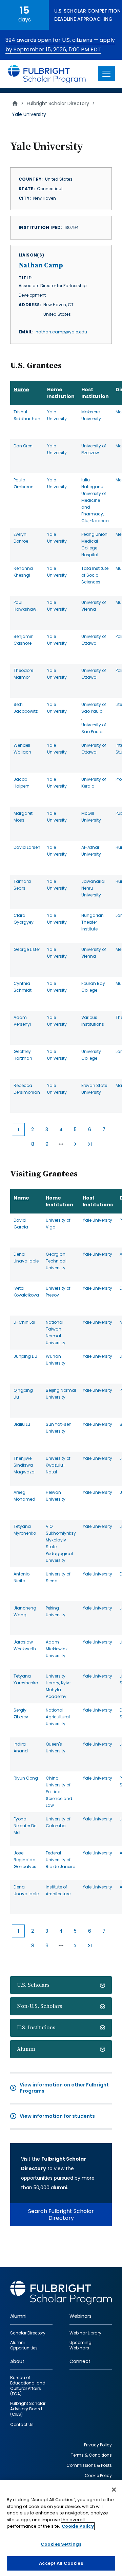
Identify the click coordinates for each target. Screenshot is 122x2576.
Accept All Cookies (61, 2563)
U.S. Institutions (36, 2028)
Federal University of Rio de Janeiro (60, 1860)
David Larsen (27, 847)
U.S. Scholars (33, 1985)
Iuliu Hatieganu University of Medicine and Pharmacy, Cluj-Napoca (95, 500)
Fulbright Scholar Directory (58, 103)
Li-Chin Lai (24, 1322)
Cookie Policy (78, 2526)
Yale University (97, 1220)
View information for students (57, 2116)
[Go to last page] (89, 1144)
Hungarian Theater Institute (93, 922)
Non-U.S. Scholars (39, 2006)
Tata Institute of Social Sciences (95, 575)
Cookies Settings (61, 2544)
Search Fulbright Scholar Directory (61, 2215)
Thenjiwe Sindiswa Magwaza (24, 1465)
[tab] (61, 1985)
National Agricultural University (58, 1717)
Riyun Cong (26, 1778)
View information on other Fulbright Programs (64, 2088)
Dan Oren (23, 446)
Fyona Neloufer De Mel (25, 1826)
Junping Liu (25, 1356)
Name (21, 390)
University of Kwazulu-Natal (58, 1465)
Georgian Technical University (56, 1261)
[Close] (114, 2490)
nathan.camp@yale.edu (61, 332)
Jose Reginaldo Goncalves (25, 1860)
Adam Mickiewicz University (57, 1649)
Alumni (26, 2049)
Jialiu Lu (22, 1424)
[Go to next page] (75, 1144)
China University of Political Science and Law (59, 1792)
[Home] (47, 74)
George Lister (27, 949)
